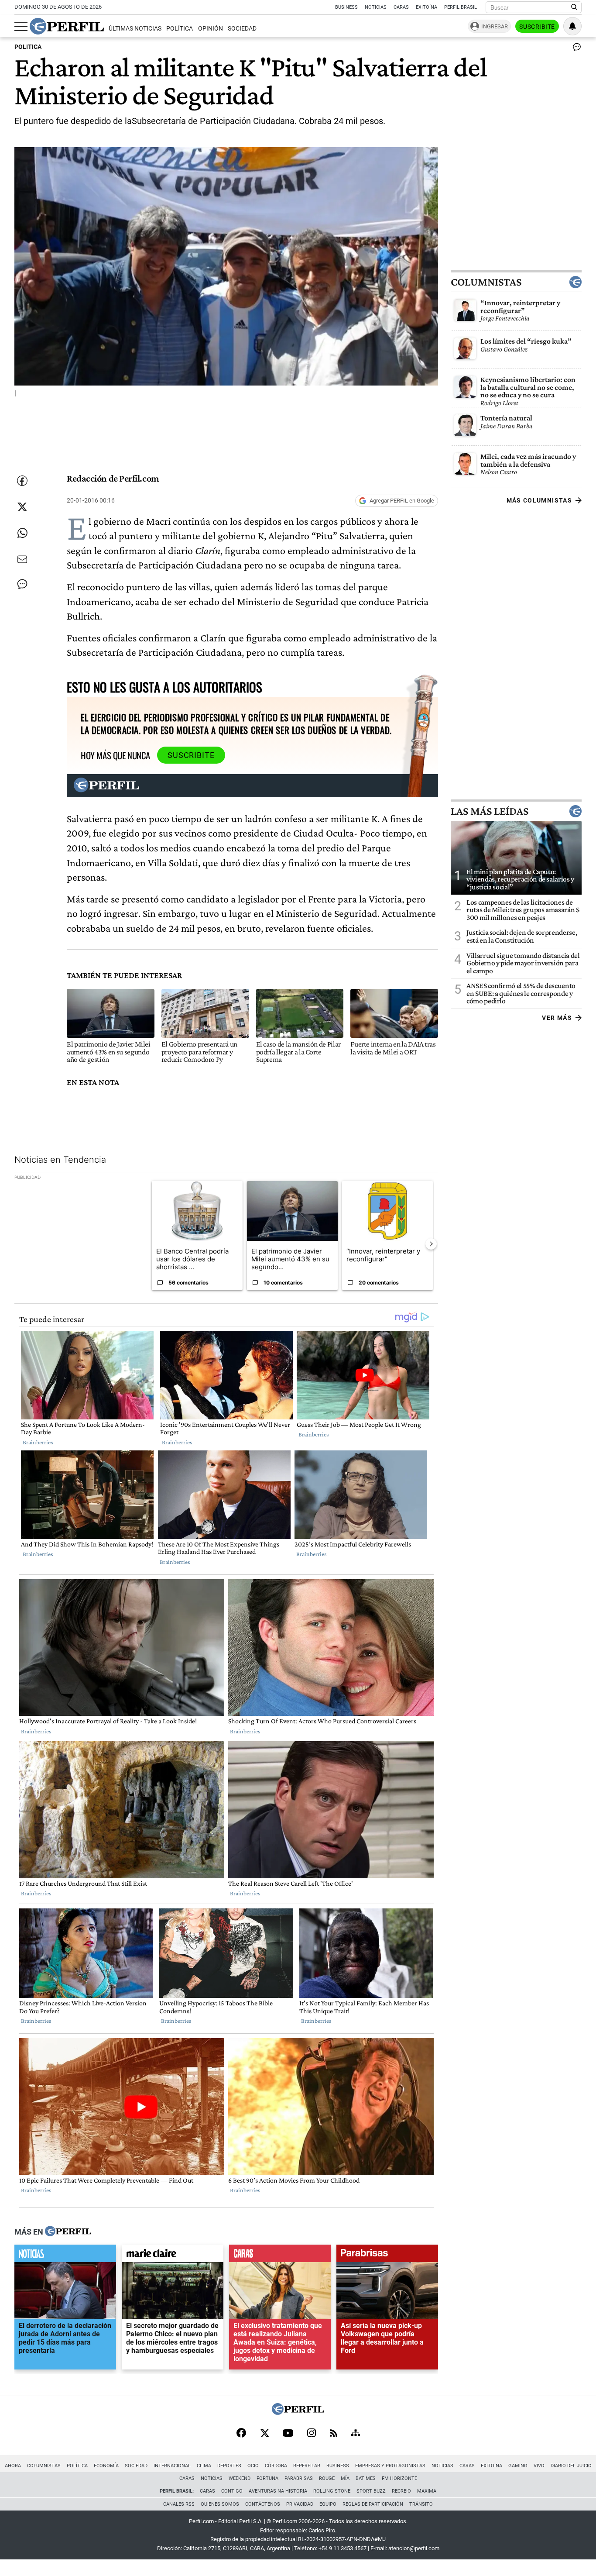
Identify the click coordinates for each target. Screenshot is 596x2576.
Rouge (327, 2478)
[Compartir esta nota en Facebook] (22, 481)
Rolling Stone (332, 2491)
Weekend (240, 2478)
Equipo (328, 2504)
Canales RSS (179, 2504)
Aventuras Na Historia (278, 2491)
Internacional (172, 2466)
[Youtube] (288, 2434)
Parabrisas (299, 2478)
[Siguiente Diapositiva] (431, 1244)
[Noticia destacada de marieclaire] (173, 2256)
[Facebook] (241, 2434)
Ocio (253, 2466)
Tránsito (421, 2504)
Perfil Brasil (461, 7)
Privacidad (300, 2504)
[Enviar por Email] (22, 559)
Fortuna (267, 2478)
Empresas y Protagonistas (390, 2466)
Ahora (13, 2466)
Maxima (427, 2491)
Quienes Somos (220, 2504)
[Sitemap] (356, 2434)
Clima (204, 2466)
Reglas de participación (373, 2504)
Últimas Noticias (135, 29)
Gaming (518, 2466)
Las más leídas (490, 811)
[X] (264, 2434)
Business (346, 7)
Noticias (376, 7)
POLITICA (28, 47)
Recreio (401, 2491)
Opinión (211, 29)
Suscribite (537, 27)
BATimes (366, 2478)
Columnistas (486, 282)
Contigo (232, 2491)
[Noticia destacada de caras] (280, 2256)
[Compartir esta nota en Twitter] (22, 507)
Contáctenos (263, 2504)
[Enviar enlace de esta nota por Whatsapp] (22, 533)
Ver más (557, 1018)
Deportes (229, 2466)
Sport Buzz (371, 2491)
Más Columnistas (539, 500)
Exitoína (426, 7)
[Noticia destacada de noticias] (65, 2256)
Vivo (539, 2466)
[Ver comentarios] (575, 49)
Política (180, 29)
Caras (401, 7)
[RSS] (334, 2434)
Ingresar (495, 26)
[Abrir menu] (21, 27)
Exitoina (492, 2466)
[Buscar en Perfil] (574, 7)
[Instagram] (312, 2434)
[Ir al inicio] (67, 26)
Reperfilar (307, 2466)
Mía (345, 2478)
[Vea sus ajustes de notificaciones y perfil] (572, 26)
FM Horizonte (399, 2478)
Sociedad (242, 29)
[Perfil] (68, 2232)
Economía (106, 2466)
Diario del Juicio (571, 2466)
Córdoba (276, 2466)
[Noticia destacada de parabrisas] (387, 2256)
